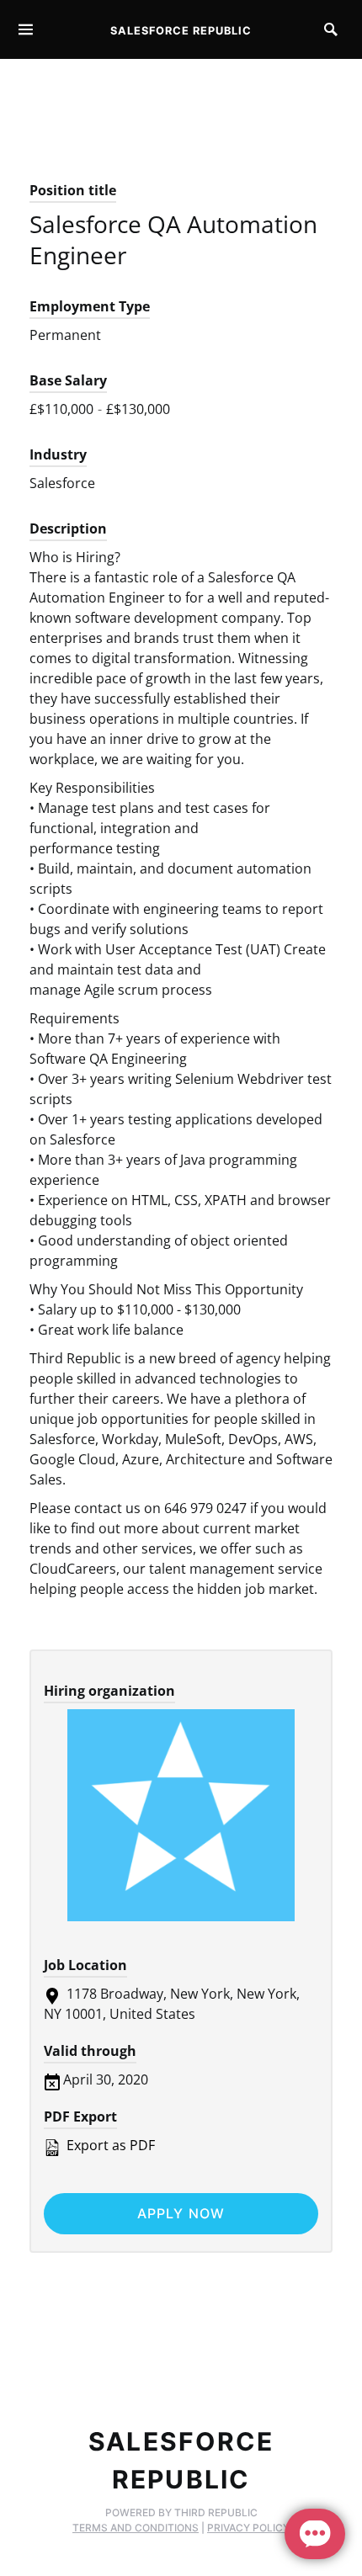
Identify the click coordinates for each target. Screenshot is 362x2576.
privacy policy (248, 2528)
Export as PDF (109, 2145)
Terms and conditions (136, 2528)
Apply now (181, 2213)
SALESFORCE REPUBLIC (181, 31)
